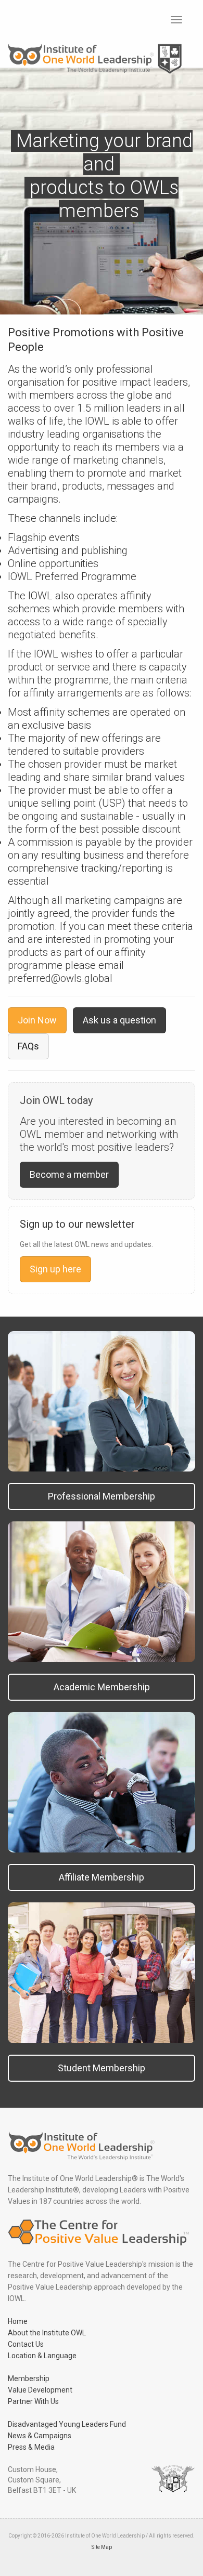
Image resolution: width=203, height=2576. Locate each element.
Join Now (37, 1020)
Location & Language (42, 2356)
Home (18, 2321)
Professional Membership (102, 1496)
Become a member (69, 1174)
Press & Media (31, 2447)
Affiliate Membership (102, 1877)
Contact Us (26, 2344)
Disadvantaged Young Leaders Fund (67, 2424)
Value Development (40, 2390)
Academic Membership (102, 1687)
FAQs (28, 1046)
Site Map (102, 2547)
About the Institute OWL (47, 2333)
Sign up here (55, 1269)
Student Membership (102, 2068)
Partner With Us (33, 2401)
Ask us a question (119, 1020)
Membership (29, 2378)
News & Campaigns (40, 2436)
